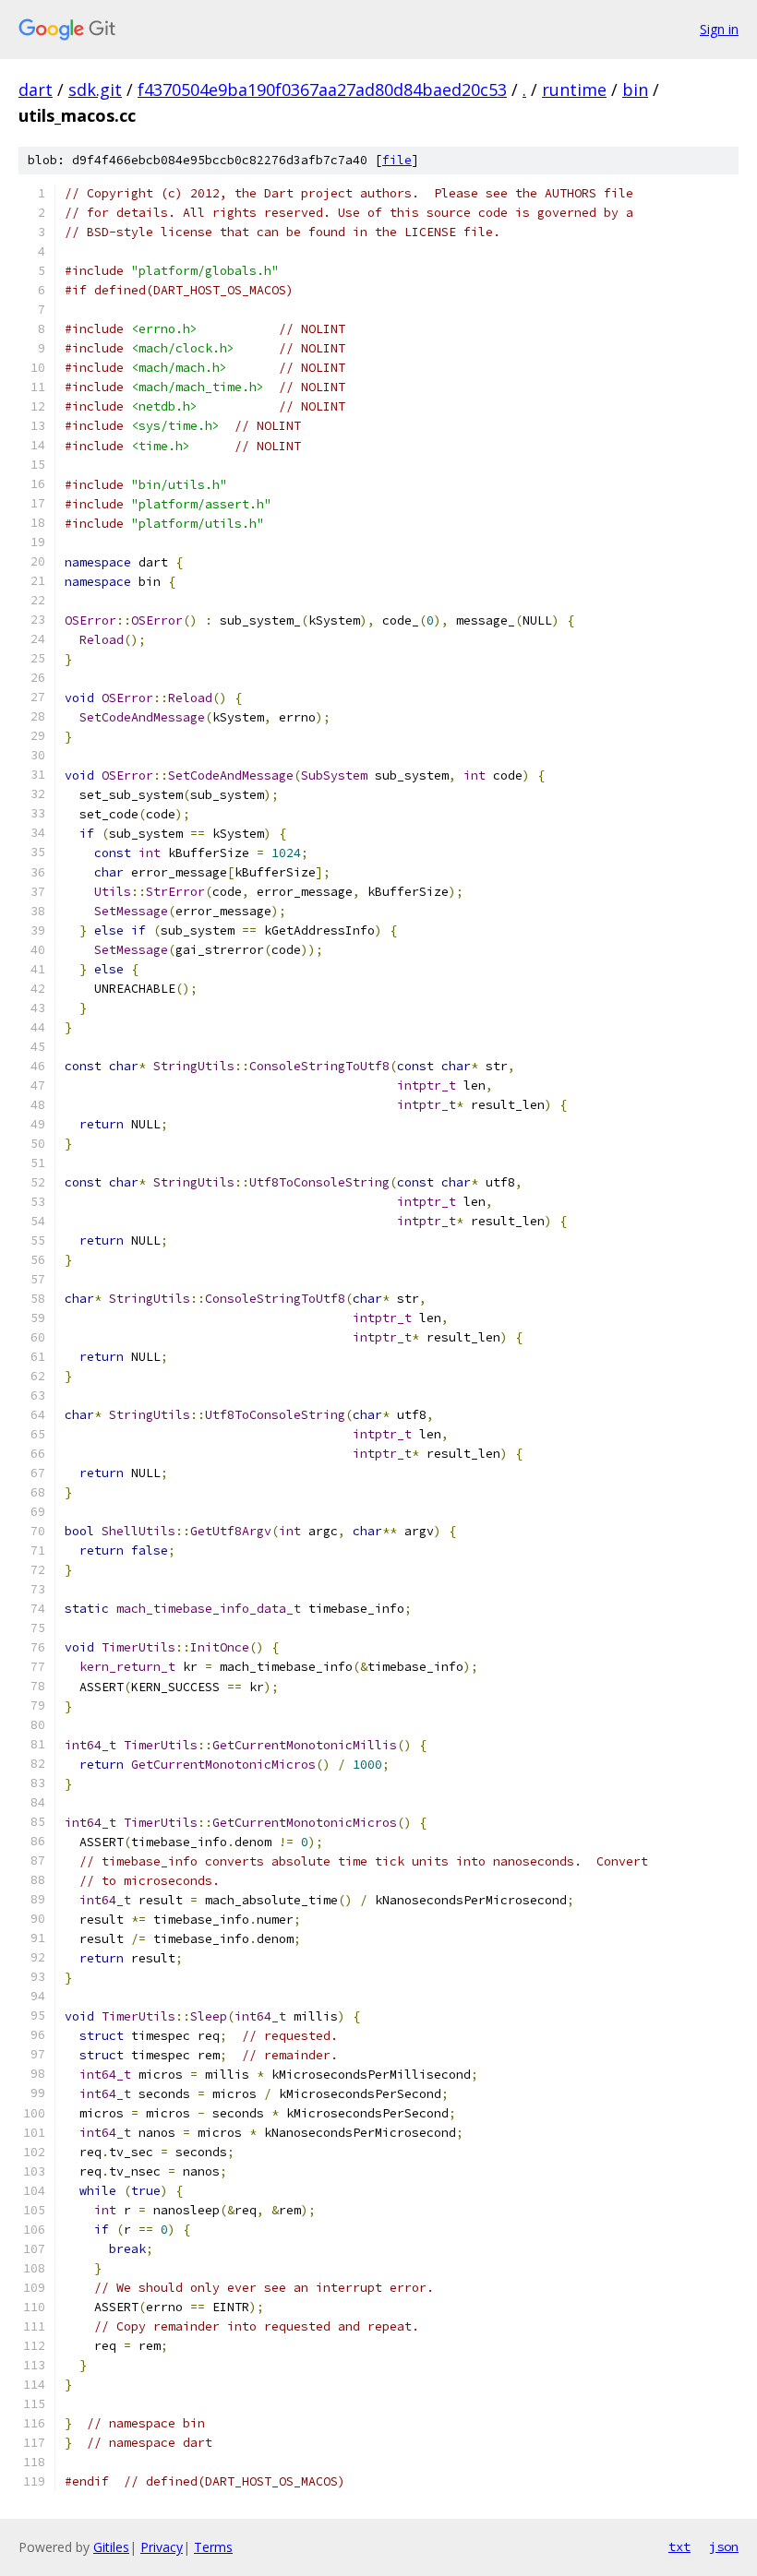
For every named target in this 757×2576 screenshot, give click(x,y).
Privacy (162, 2547)
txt (679, 2546)
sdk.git (95, 89)
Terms (213, 2547)
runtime (574, 89)
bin (635, 89)
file (397, 160)
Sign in (719, 29)
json (724, 2546)
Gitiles (111, 2547)
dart (36, 89)
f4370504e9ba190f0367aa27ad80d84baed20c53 (322, 89)
